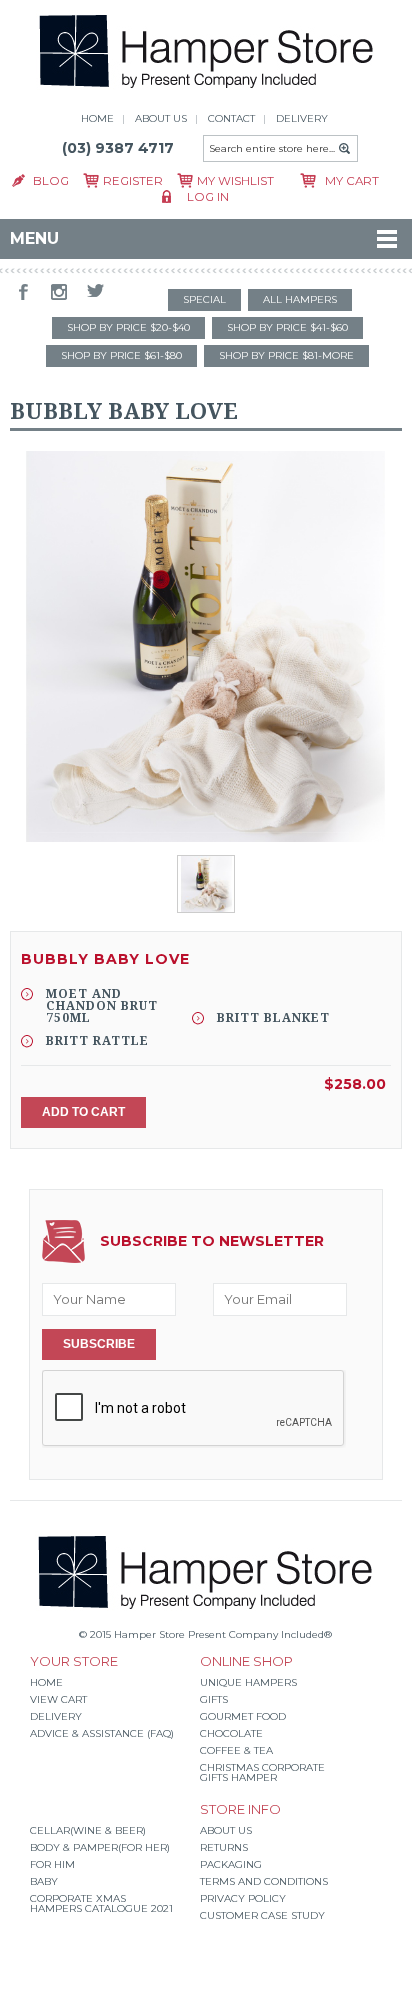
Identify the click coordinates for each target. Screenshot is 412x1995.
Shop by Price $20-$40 (128, 327)
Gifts (214, 1699)
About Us (226, 1830)
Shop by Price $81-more (286, 355)
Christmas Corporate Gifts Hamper (262, 1772)
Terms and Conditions (264, 1881)
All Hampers (300, 299)
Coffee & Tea (236, 1750)
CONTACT (231, 118)
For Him (52, 1864)
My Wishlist (235, 181)
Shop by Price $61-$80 (121, 355)
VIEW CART (58, 1699)
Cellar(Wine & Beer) (88, 1830)
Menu (34, 238)
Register (133, 181)
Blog (51, 181)
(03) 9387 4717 (118, 148)
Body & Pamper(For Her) (100, 1847)
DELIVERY (302, 118)
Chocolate (231, 1733)
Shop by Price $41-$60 (287, 327)
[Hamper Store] (206, 90)
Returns (224, 1847)
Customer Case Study (262, 1915)
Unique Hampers (248, 1682)
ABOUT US (161, 118)
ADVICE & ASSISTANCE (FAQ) (102, 1733)
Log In (208, 197)
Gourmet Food (243, 1716)
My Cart (352, 181)
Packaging (231, 1864)
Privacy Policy (243, 1898)
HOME (97, 118)
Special (204, 299)
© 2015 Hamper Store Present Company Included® (205, 1635)
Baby (44, 1881)
